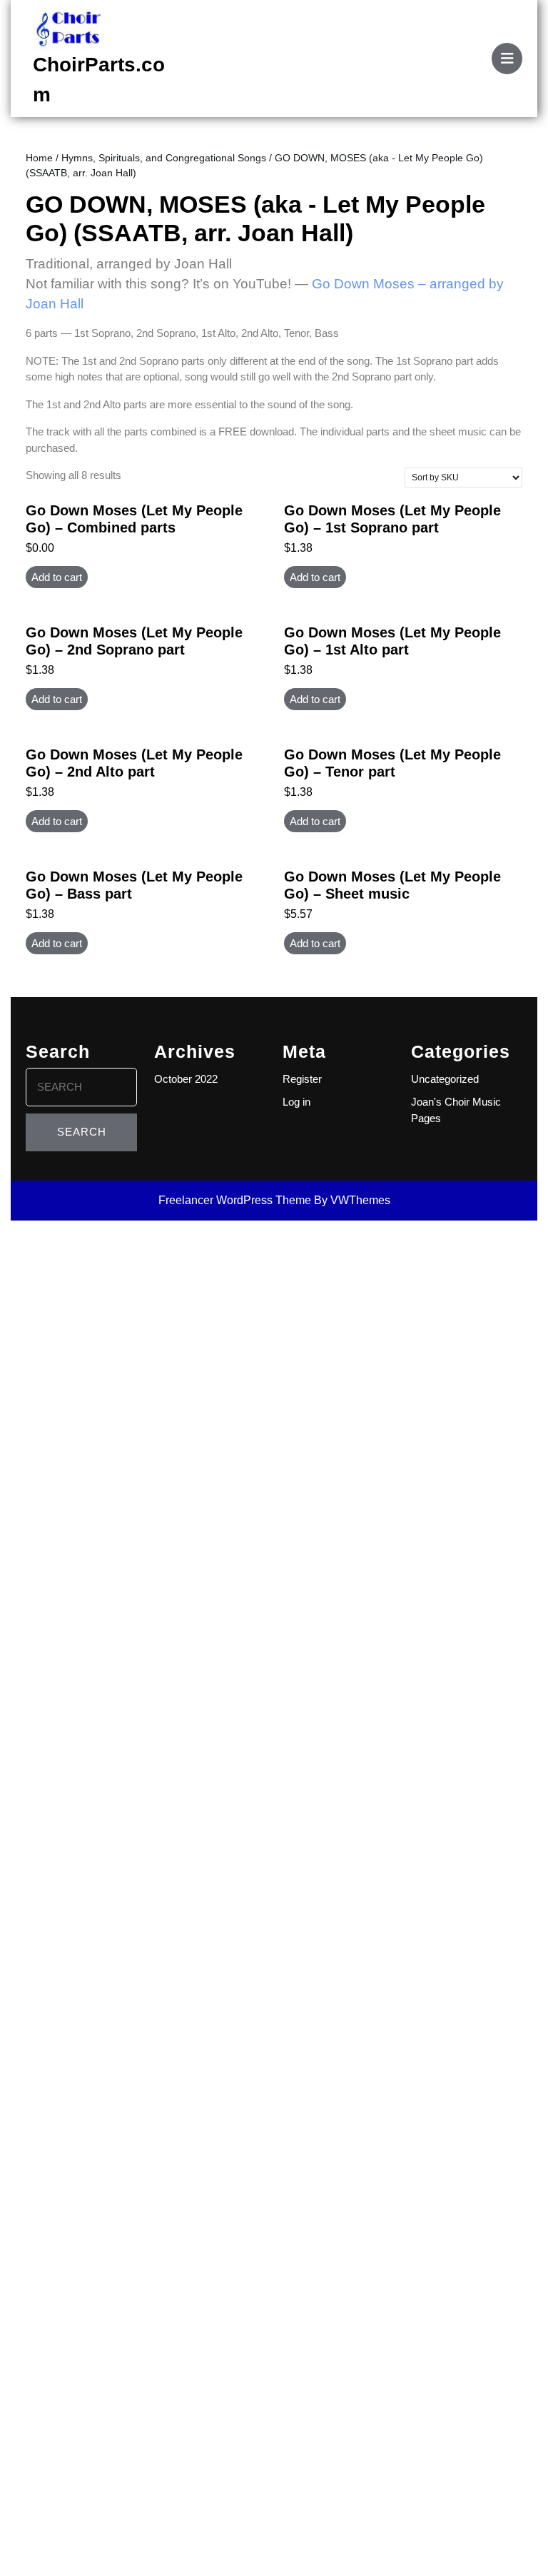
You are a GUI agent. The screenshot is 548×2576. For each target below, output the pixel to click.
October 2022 (186, 1079)
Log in (296, 1102)
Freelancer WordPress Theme (235, 1200)
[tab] (507, 59)
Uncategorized (445, 1079)
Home (39, 158)
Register (302, 1079)
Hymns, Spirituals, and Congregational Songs (164, 158)
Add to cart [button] (57, 577)
